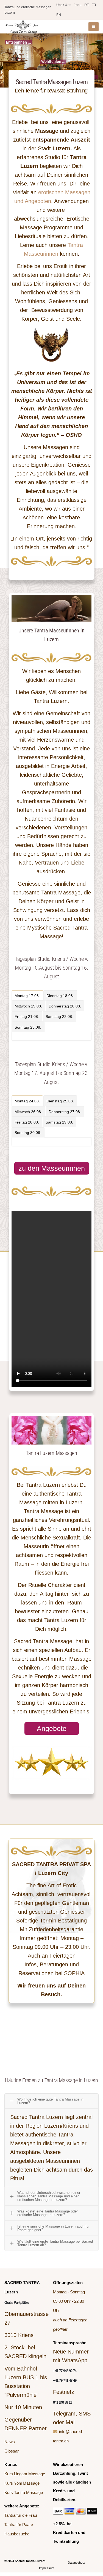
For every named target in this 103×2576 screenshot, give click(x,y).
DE (87, 5)
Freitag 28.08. (27, 1122)
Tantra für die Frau (21, 2515)
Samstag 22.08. (59, 1017)
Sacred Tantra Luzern (30, 2561)
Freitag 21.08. (27, 1017)
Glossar (12, 2451)
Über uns (64, 5)
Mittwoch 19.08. (28, 1006)
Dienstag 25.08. (60, 1101)
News (10, 2442)
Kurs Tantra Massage (24, 2492)
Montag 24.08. (27, 1101)
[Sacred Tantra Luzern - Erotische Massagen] (22, 27)
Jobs (78, 5)
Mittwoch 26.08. (28, 1112)
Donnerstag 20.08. (65, 1006)
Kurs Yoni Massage (22, 2483)
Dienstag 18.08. (60, 996)
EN (59, 15)
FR (94, 5)
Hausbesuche (17, 2534)
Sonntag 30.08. (28, 1133)
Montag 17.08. (27, 996)
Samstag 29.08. (59, 1122)
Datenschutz (76, 2563)
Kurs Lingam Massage (25, 2474)
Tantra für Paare (19, 2525)
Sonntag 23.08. (28, 1027)
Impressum (47, 2568)
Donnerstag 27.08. (65, 1112)
